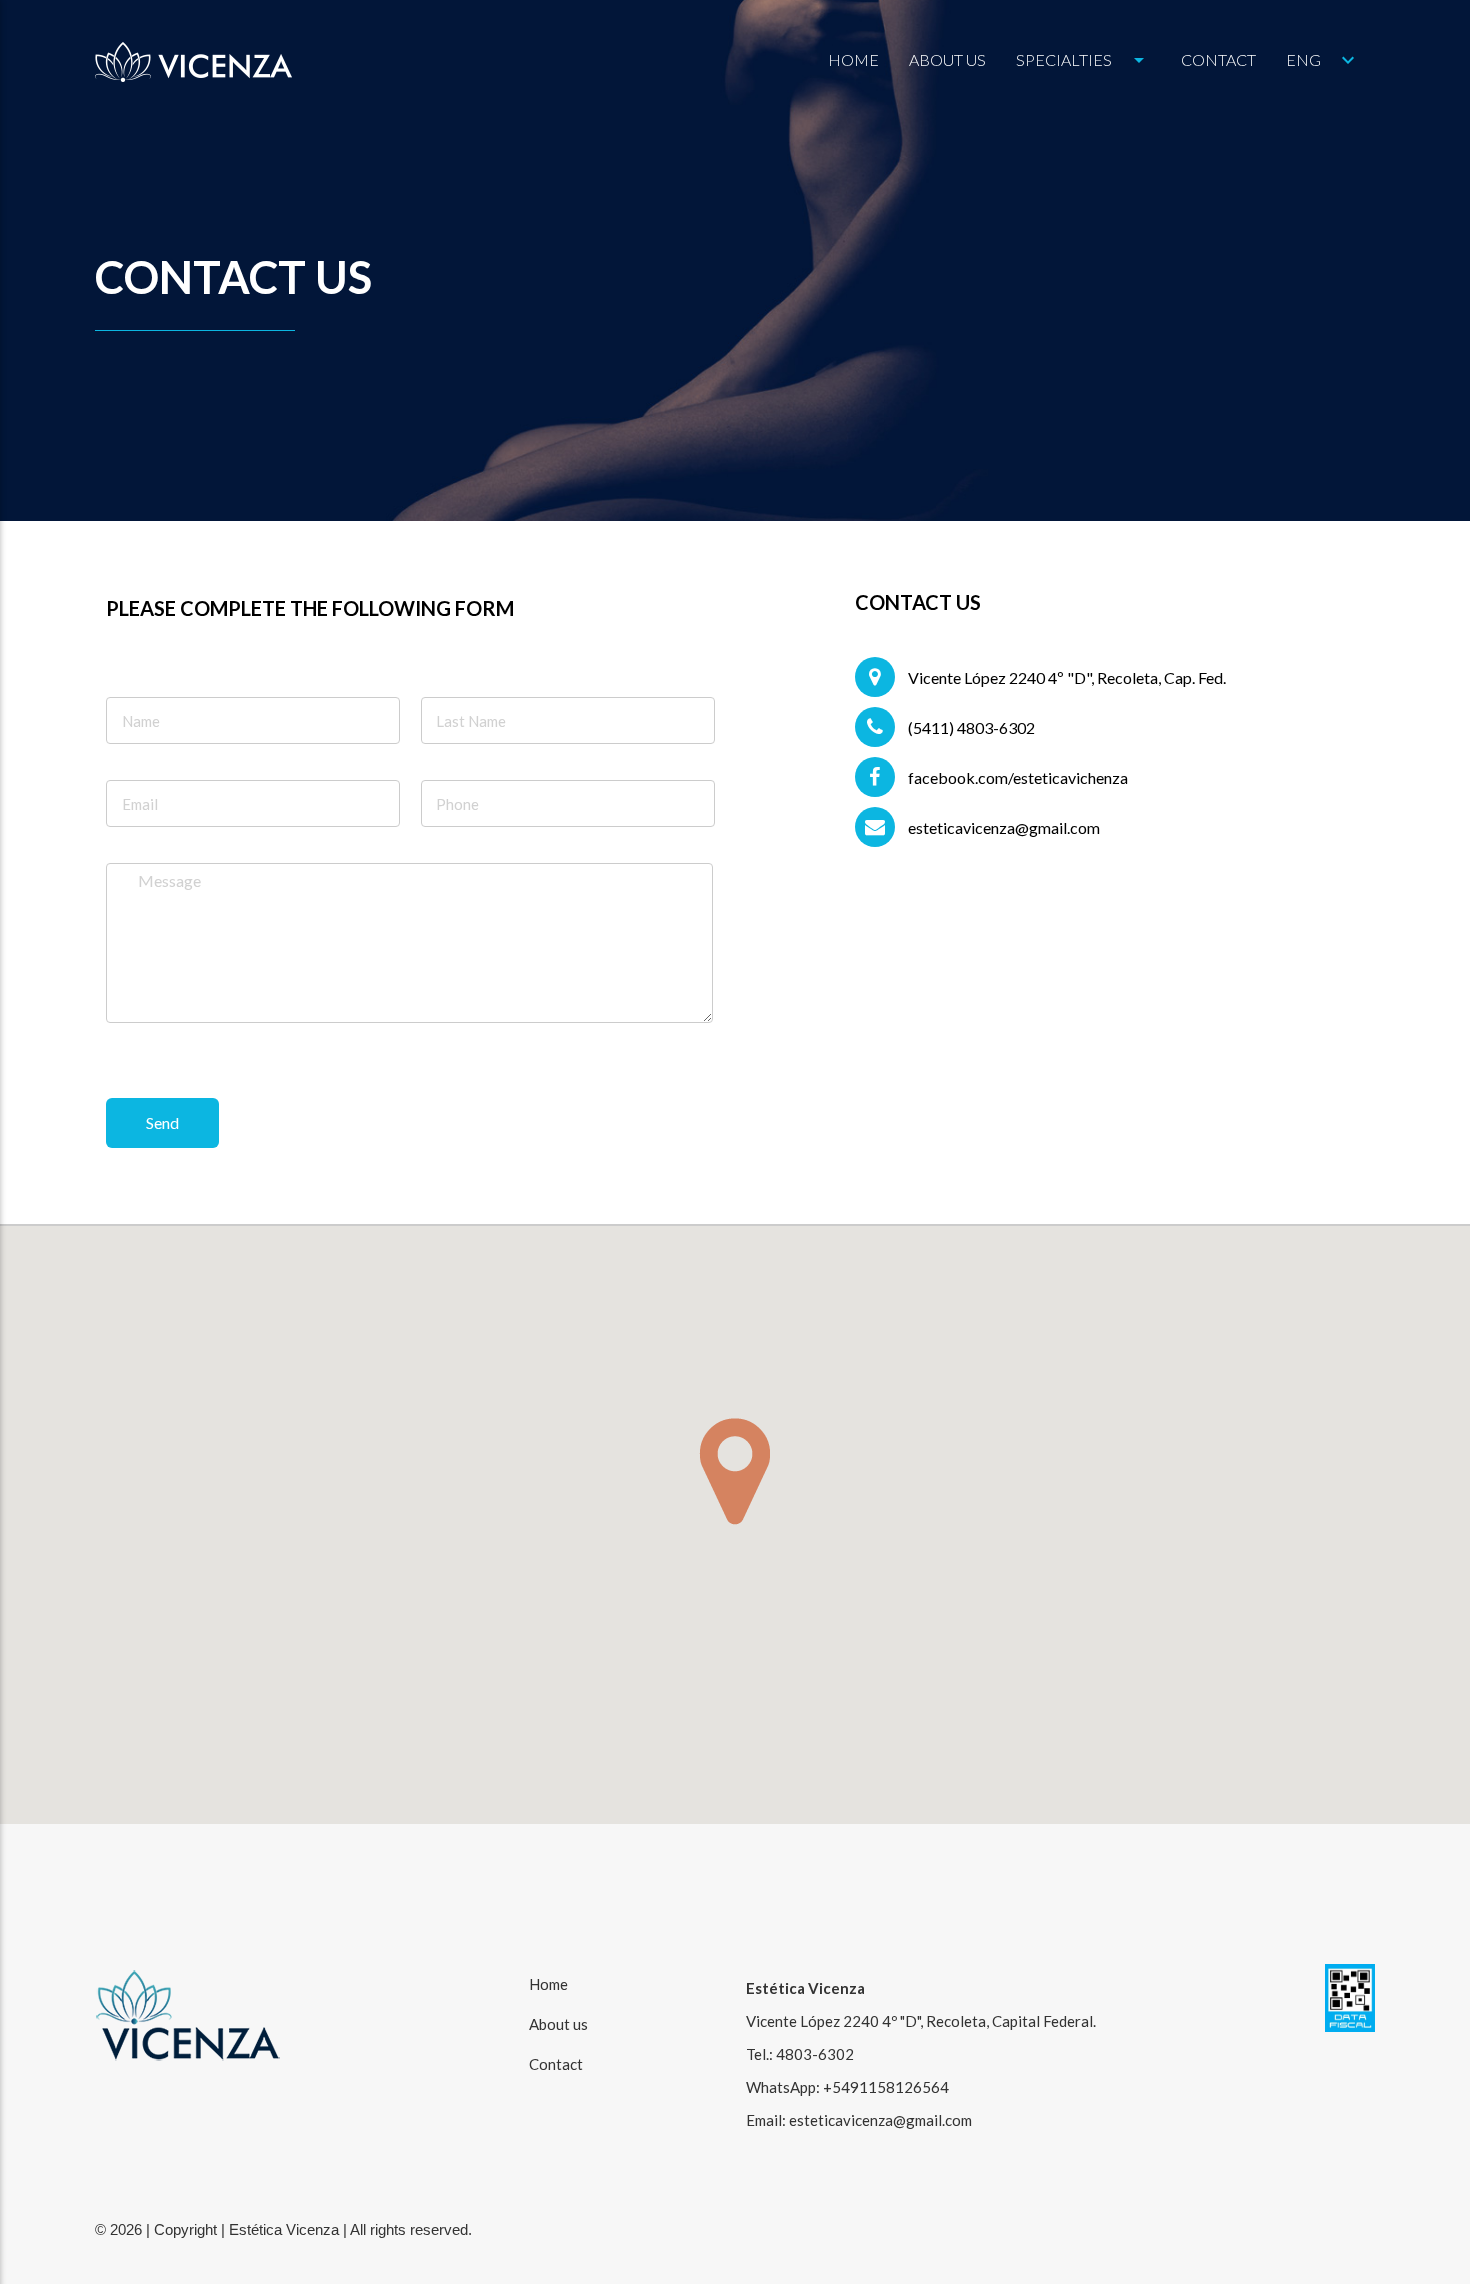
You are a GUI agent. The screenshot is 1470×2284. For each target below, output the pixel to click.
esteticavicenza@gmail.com (1002, 827)
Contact (1218, 59)
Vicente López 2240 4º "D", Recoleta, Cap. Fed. (1065, 677)
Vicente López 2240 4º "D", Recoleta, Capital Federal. (921, 2021)
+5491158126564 (886, 2087)
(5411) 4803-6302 (970, 727)
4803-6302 (815, 2054)
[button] (734, 1471)
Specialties (1083, 60)
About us (947, 59)
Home (853, 59)
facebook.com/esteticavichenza (1016, 777)
